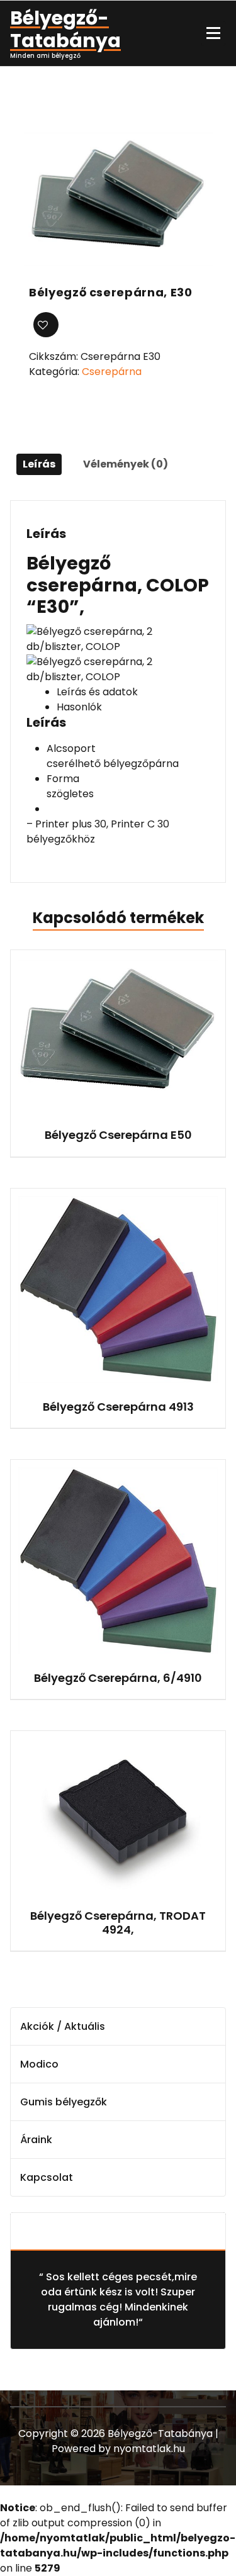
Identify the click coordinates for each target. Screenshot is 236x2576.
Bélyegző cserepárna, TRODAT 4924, (118, 1923)
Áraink (36, 2140)
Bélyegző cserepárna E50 (118, 1135)
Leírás (39, 464)
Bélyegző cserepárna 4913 (118, 1407)
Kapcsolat (47, 2177)
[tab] (39, 464)
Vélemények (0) (126, 464)
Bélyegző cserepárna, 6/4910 (118, 1678)
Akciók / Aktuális (63, 2026)
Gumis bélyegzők (64, 2102)
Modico (39, 2064)
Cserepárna (112, 372)
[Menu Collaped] (213, 33)
